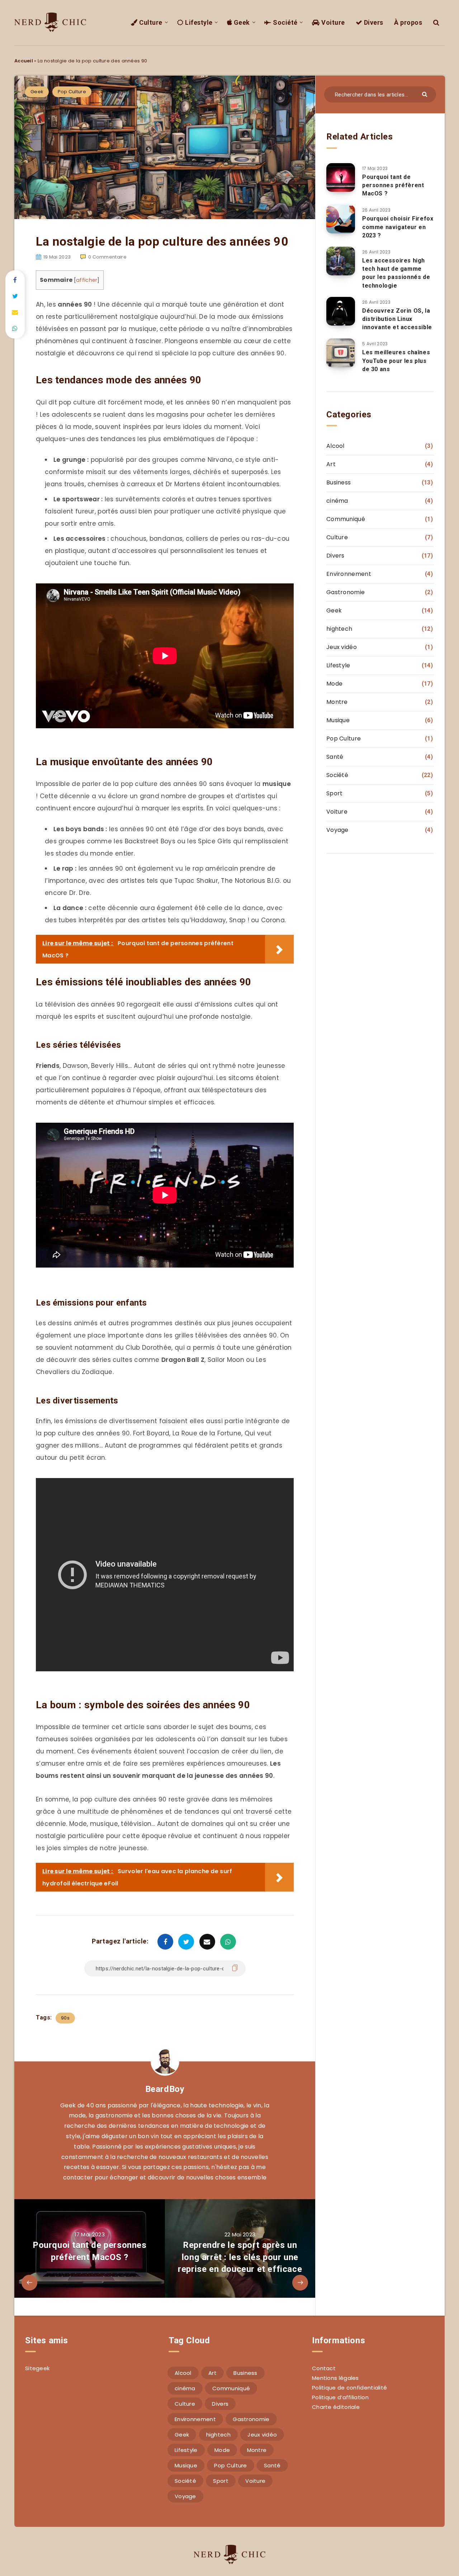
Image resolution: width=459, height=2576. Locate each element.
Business (339, 482)
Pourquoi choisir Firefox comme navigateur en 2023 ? (398, 227)
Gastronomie (346, 592)
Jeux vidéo (342, 647)
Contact (324, 2368)
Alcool (335, 446)
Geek (241, 22)
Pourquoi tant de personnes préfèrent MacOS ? (393, 185)
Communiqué (346, 519)
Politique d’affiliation (340, 2397)
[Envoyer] (425, 94)
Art (331, 464)
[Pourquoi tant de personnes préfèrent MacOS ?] (341, 177)
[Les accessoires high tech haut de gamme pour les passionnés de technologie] (341, 261)
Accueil (24, 61)
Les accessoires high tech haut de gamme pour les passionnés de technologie (396, 273)
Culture (150, 22)
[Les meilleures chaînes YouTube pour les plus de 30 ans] (341, 353)
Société (285, 22)
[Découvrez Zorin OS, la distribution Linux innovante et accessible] (341, 311)
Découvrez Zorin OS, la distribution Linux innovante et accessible (397, 319)
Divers (373, 22)
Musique (338, 720)
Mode (334, 684)
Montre (337, 702)
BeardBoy (165, 2089)
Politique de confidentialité (349, 2388)
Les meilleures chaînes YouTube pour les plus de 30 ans (396, 361)
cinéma (337, 501)
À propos (408, 22)
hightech (339, 629)
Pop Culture (72, 92)
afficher (87, 280)
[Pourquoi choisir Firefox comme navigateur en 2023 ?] (341, 219)
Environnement (349, 574)
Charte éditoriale (336, 2407)
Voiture (332, 22)
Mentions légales (335, 2378)
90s (65, 2018)
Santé (335, 757)
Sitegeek (37, 2368)
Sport (335, 793)
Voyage (337, 830)
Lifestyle (198, 22)
